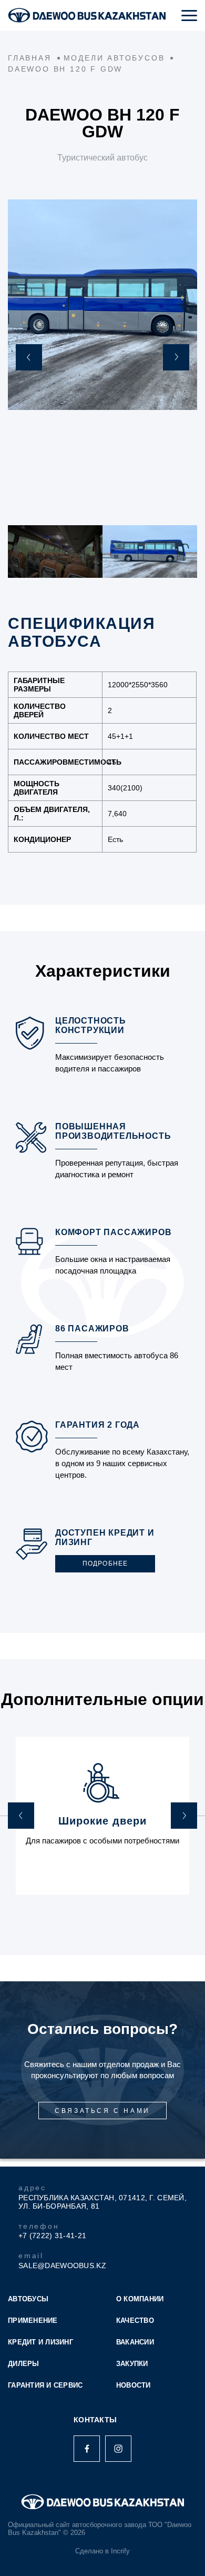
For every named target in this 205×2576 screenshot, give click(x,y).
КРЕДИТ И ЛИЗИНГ (40, 2342)
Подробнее (105, 1563)
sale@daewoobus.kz (62, 2266)
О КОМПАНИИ (140, 2299)
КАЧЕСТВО (135, 2321)
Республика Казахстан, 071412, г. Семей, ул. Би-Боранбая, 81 (102, 2202)
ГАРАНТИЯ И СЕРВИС (45, 2385)
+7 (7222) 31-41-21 (52, 2236)
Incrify (120, 2551)
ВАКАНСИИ (135, 2342)
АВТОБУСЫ (28, 2299)
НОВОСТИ (134, 2385)
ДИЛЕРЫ (24, 2364)
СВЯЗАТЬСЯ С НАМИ (102, 2111)
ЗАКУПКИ (132, 2364)
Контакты (95, 2420)
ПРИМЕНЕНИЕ (33, 2321)
